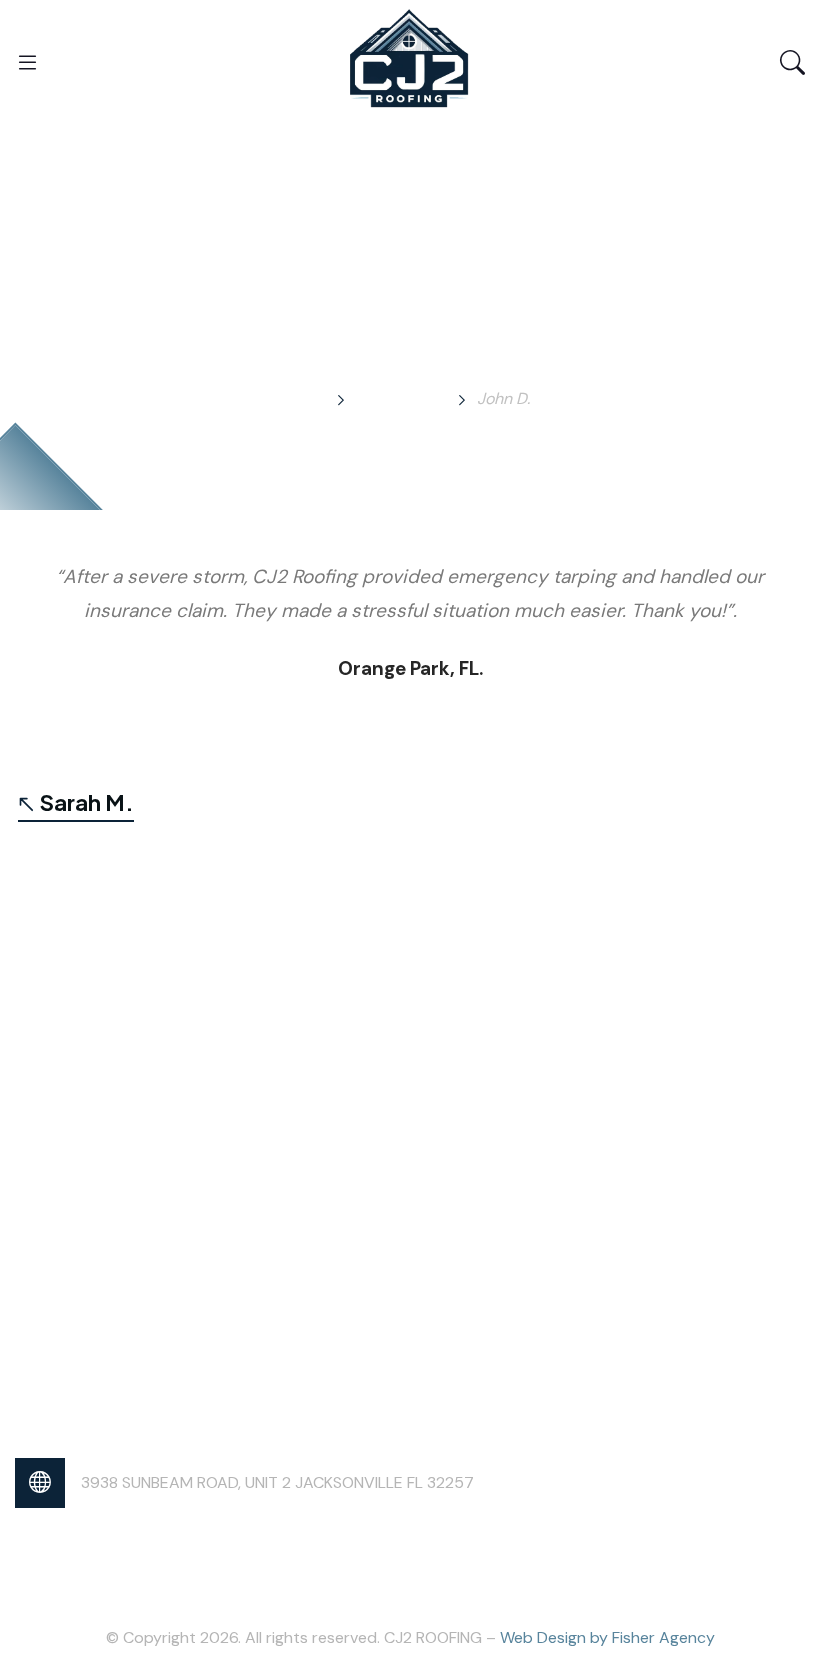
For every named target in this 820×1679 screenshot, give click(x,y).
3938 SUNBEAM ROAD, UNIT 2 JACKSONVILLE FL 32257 (277, 1482)
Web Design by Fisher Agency (607, 1637)
